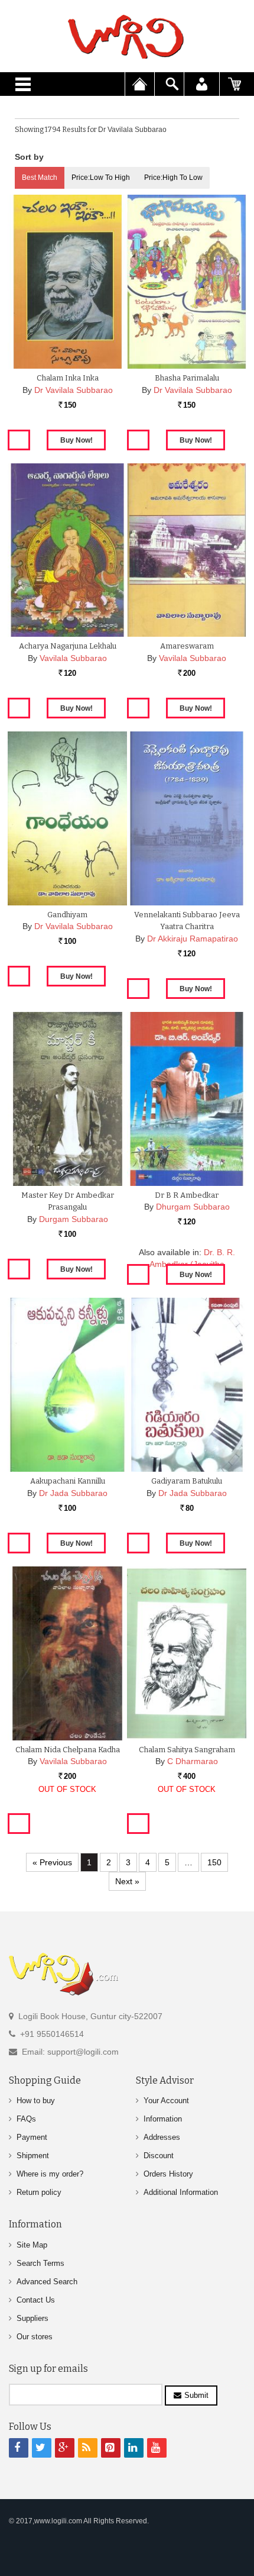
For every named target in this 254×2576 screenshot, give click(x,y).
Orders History (168, 2174)
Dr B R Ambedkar (187, 1195)
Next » (127, 1881)
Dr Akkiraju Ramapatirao (193, 939)
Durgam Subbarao (74, 1219)
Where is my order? (50, 2174)
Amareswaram (187, 646)
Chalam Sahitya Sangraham (187, 1750)
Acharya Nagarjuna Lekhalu (68, 646)
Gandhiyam (67, 915)
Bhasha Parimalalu (187, 378)
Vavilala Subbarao (73, 658)
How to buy (36, 2101)
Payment (32, 2137)
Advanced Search (47, 2282)
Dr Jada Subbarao (73, 1493)
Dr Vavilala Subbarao (74, 390)
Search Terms (40, 2263)
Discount (159, 2156)
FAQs (26, 2119)
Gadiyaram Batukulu (187, 1481)
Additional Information (181, 2192)
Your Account (166, 2101)
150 (214, 1862)
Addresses (162, 2137)
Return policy (39, 2192)
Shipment (33, 2156)
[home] (127, 37)
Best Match (40, 178)
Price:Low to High (101, 178)
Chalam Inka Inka (68, 378)
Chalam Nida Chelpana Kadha (68, 1750)
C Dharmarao (193, 1761)
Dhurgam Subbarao (193, 1207)
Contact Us (36, 2300)
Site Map (32, 2245)
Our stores (35, 2337)
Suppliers (32, 2318)
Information (163, 2119)
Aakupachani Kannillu (68, 1481)
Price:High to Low (173, 178)
